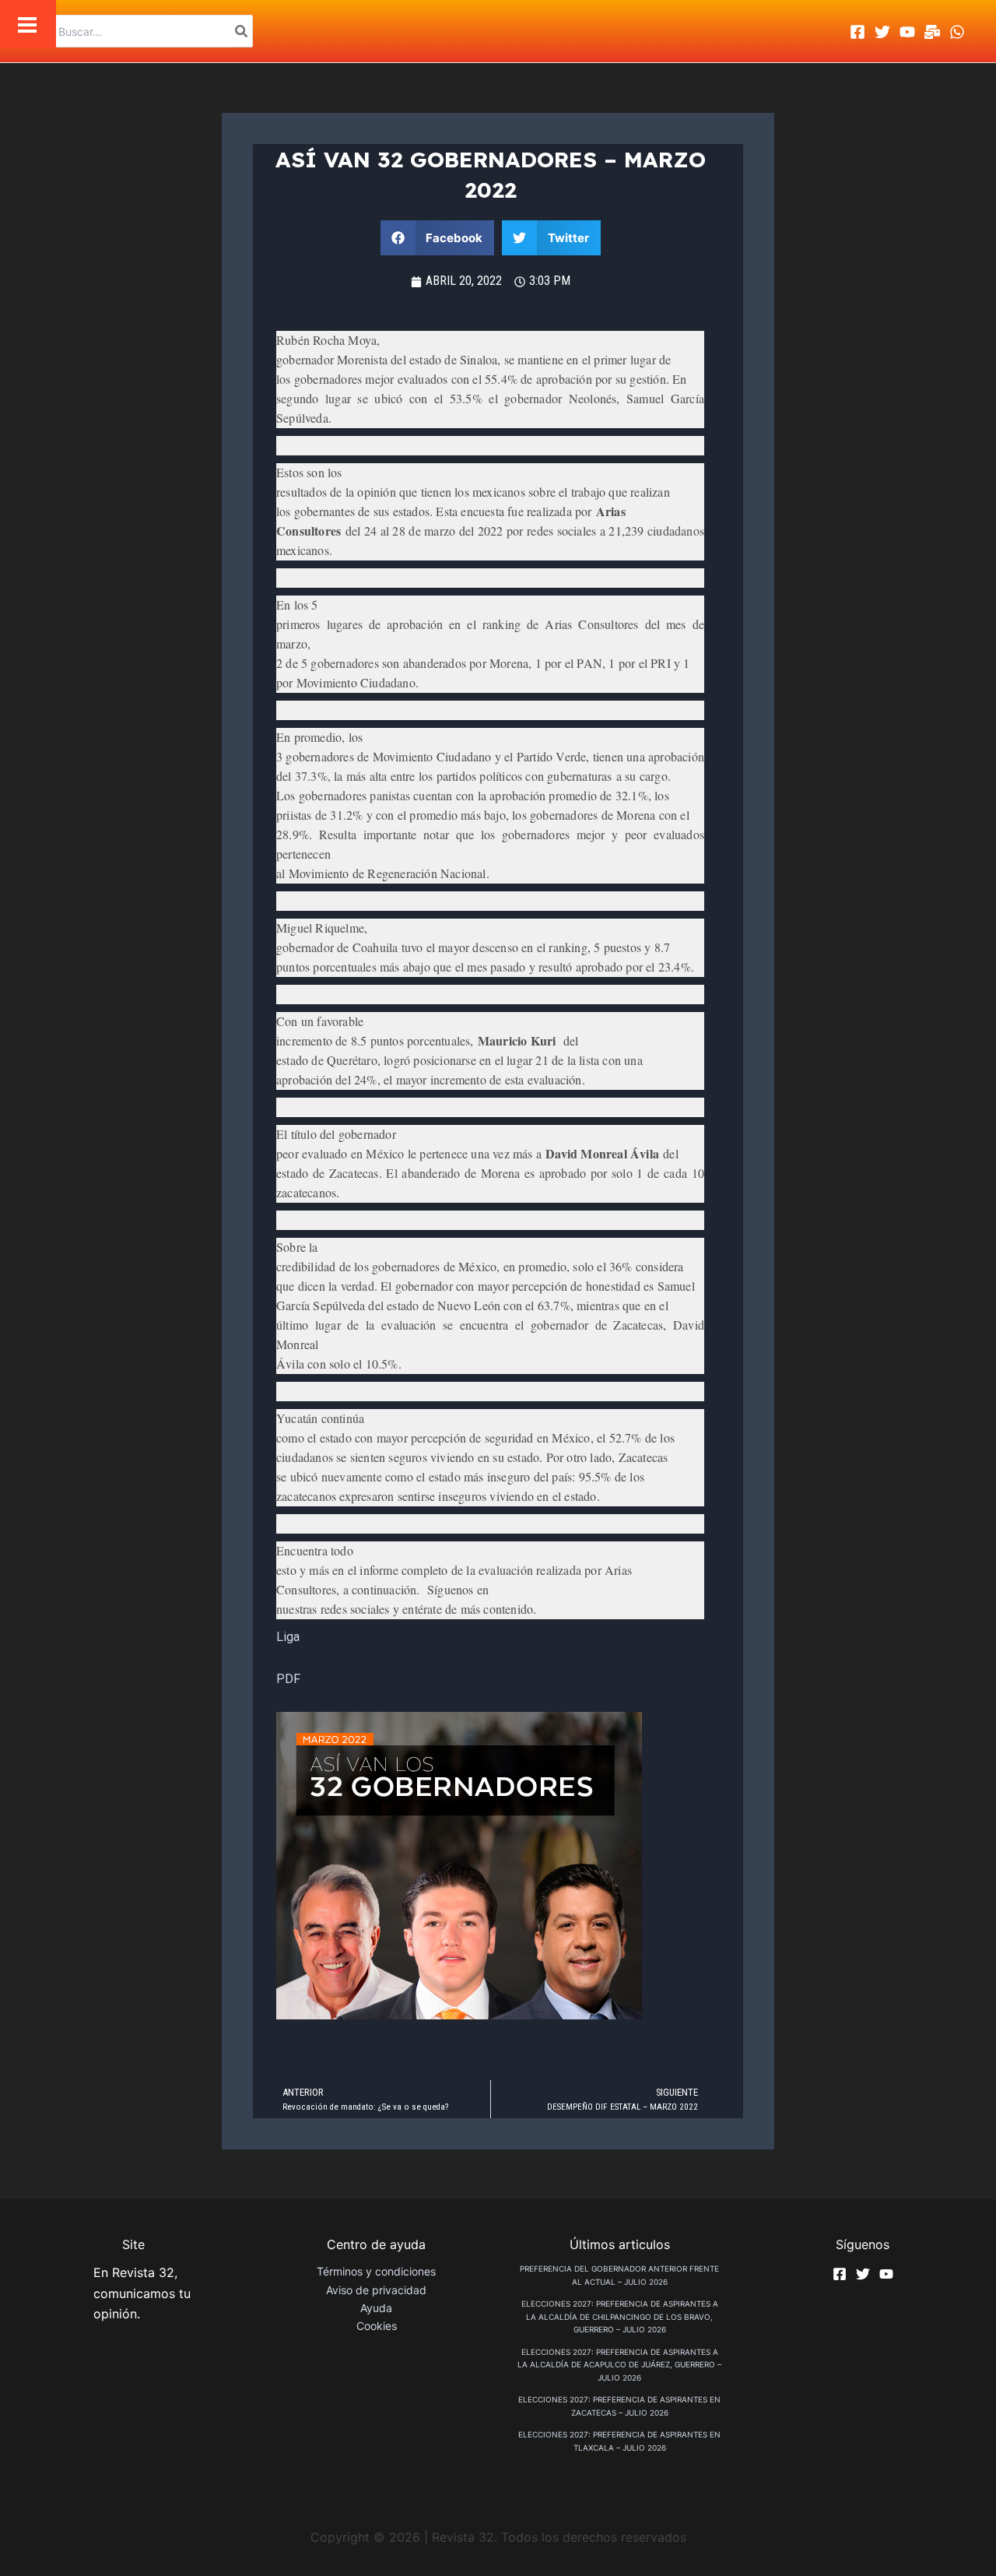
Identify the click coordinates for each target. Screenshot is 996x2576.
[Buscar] (242, 31)
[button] (438, 238)
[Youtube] (907, 32)
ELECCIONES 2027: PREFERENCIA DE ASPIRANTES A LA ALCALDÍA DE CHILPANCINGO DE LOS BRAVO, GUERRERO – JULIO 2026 (620, 2316)
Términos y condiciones (376, 2271)
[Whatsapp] (957, 32)
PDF (288, 1679)
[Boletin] (932, 32)
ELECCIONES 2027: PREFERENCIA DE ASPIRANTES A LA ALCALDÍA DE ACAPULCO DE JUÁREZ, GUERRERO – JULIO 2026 (619, 2365)
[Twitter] (882, 32)
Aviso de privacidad (376, 2290)
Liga (288, 1637)
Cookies (377, 2326)
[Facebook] (857, 32)
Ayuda (376, 2308)
